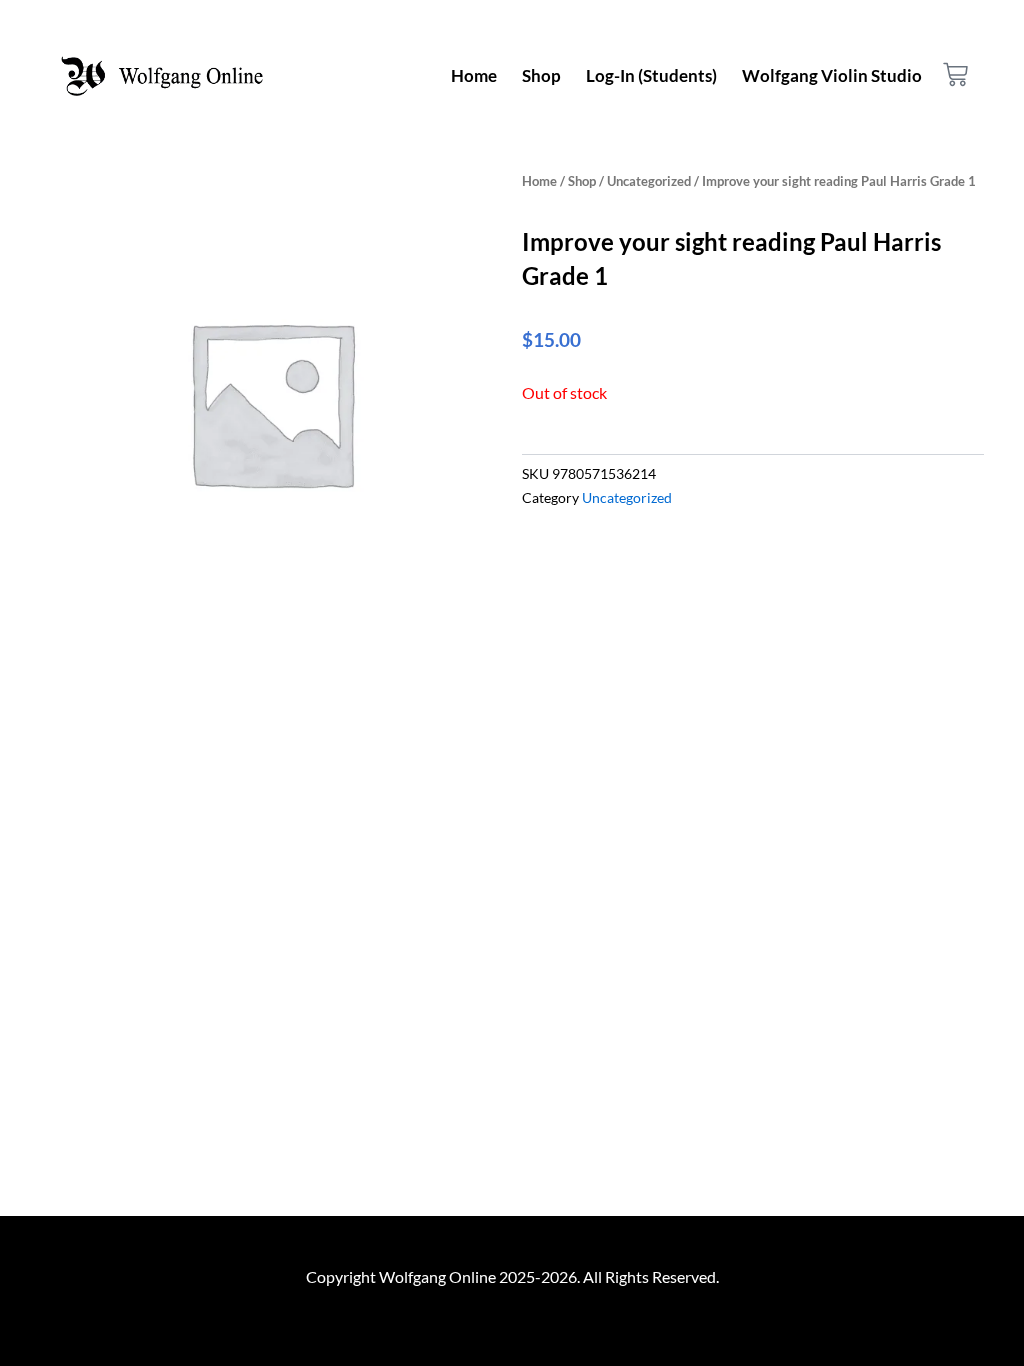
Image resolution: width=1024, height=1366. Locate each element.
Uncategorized (649, 181)
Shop (541, 75)
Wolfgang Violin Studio (832, 75)
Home (474, 75)
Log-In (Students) (651, 75)
